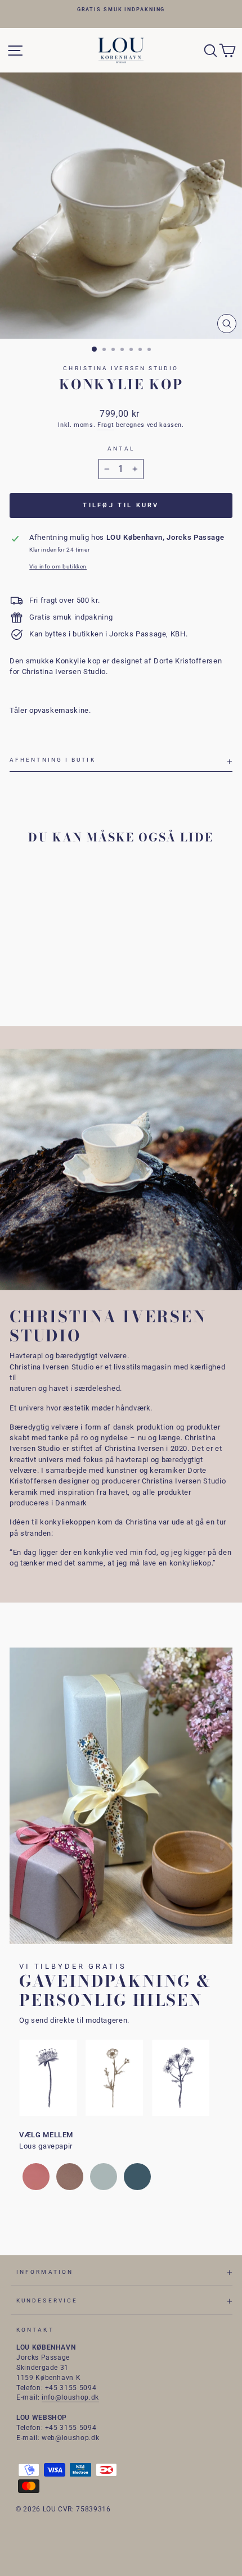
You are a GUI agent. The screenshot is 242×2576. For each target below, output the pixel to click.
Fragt (106, 425)
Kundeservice (47, 2300)
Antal (121, 449)
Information (45, 2272)
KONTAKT (35, 2330)
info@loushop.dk (70, 2397)
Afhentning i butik (53, 760)
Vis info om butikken (58, 566)
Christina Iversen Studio (121, 368)
